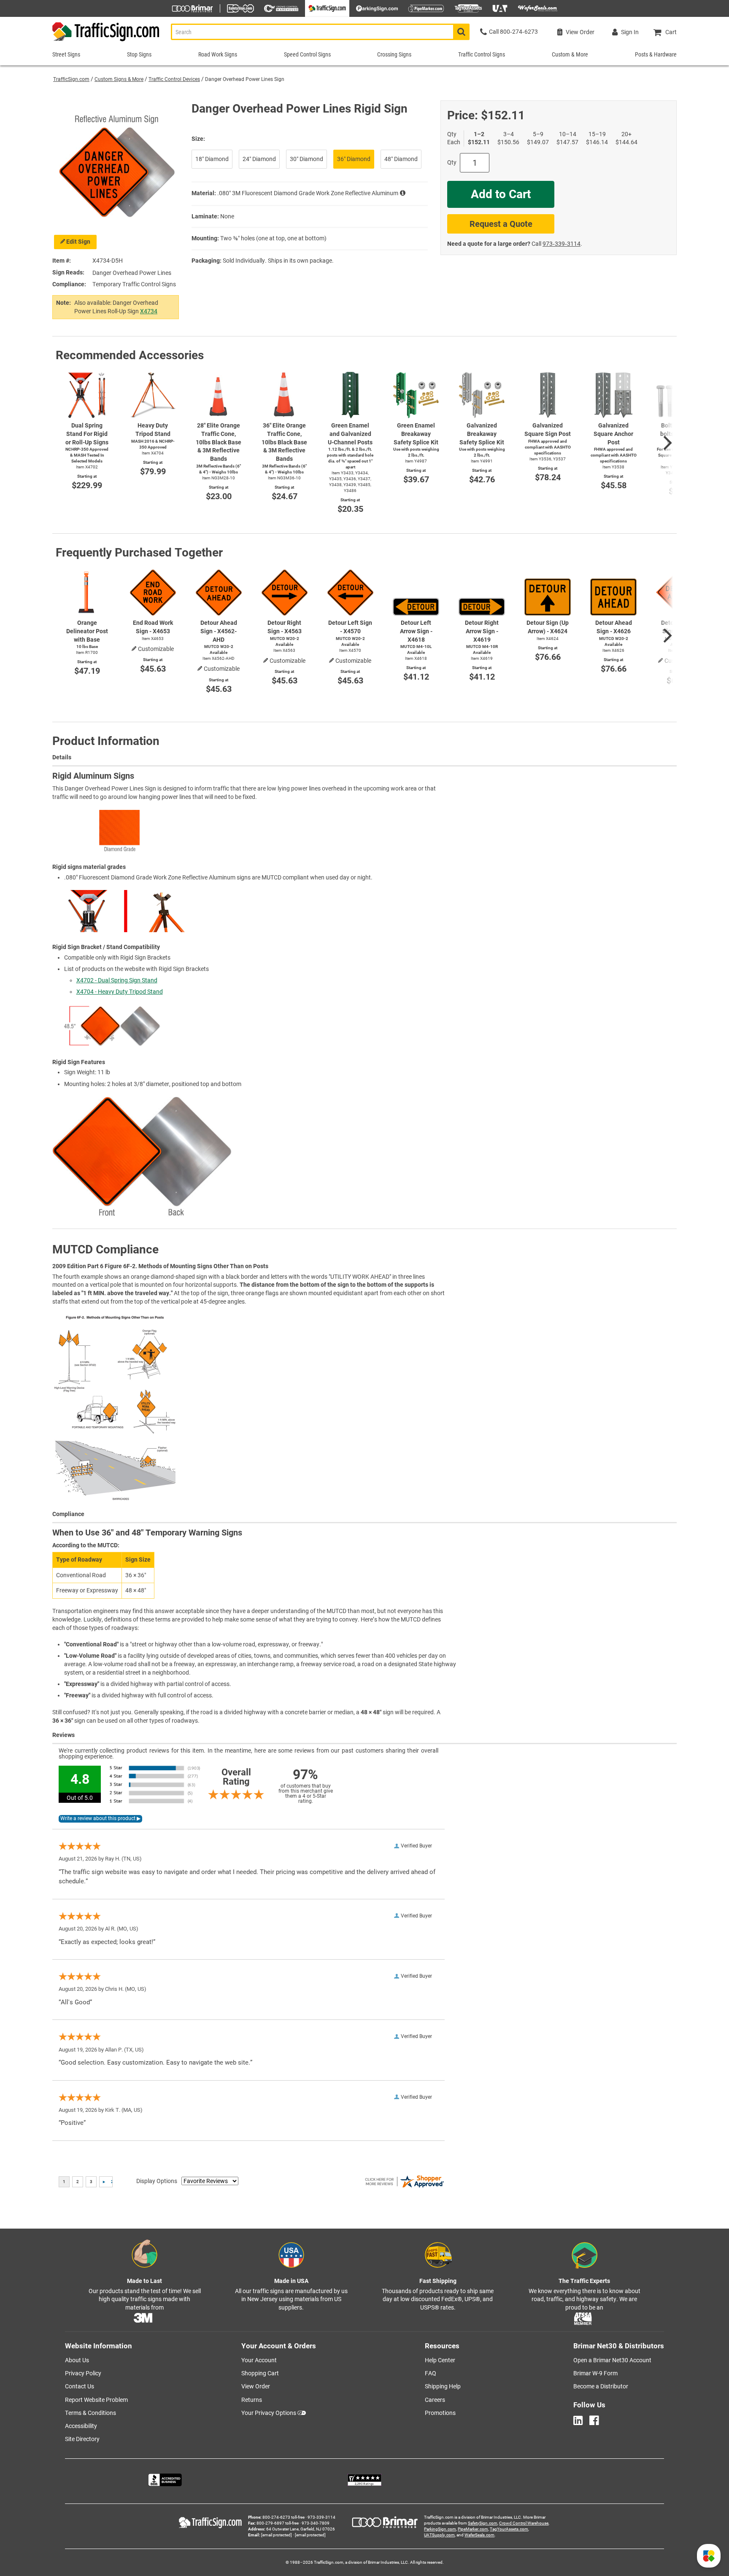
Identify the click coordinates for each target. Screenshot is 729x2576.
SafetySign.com (483, 2523)
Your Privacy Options (269, 2413)
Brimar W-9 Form (595, 2373)
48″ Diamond (401, 159)
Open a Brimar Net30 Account (612, 2360)
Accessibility (81, 2426)
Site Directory (82, 2439)
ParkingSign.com (440, 2529)
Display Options (157, 2181)
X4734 (149, 311)
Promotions (440, 2413)
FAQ (431, 2373)
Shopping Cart (260, 2373)
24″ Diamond (259, 159)
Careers (435, 2400)
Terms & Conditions (90, 2413)
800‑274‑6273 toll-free (283, 2517)
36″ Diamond (354, 159)
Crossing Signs (394, 54)
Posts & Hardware (656, 54)
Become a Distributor (601, 2386)
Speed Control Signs (307, 54)
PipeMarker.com (473, 2529)
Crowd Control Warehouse (524, 2523)
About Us (77, 2360)
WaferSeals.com (479, 2535)
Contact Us (80, 2386)
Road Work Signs (218, 54)
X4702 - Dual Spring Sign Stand (117, 980)
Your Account (259, 2360)
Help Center (440, 2360)
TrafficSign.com (71, 79)
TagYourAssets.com (509, 2529)
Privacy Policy (83, 2373)
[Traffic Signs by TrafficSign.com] (106, 41)
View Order (256, 2386)
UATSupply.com (439, 2535)
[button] (709, 2556)
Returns (252, 2400)
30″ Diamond (306, 159)
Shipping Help (443, 2386)
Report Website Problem (96, 2400)
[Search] (461, 32)
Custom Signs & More (119, 79)
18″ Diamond (212, 159)
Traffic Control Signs (482, 54)
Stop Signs (139, 54)
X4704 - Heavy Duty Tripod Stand (120, 992)
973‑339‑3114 (562, 244)
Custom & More (570, 54)
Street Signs (66, 54)
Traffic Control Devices (174, 79)
